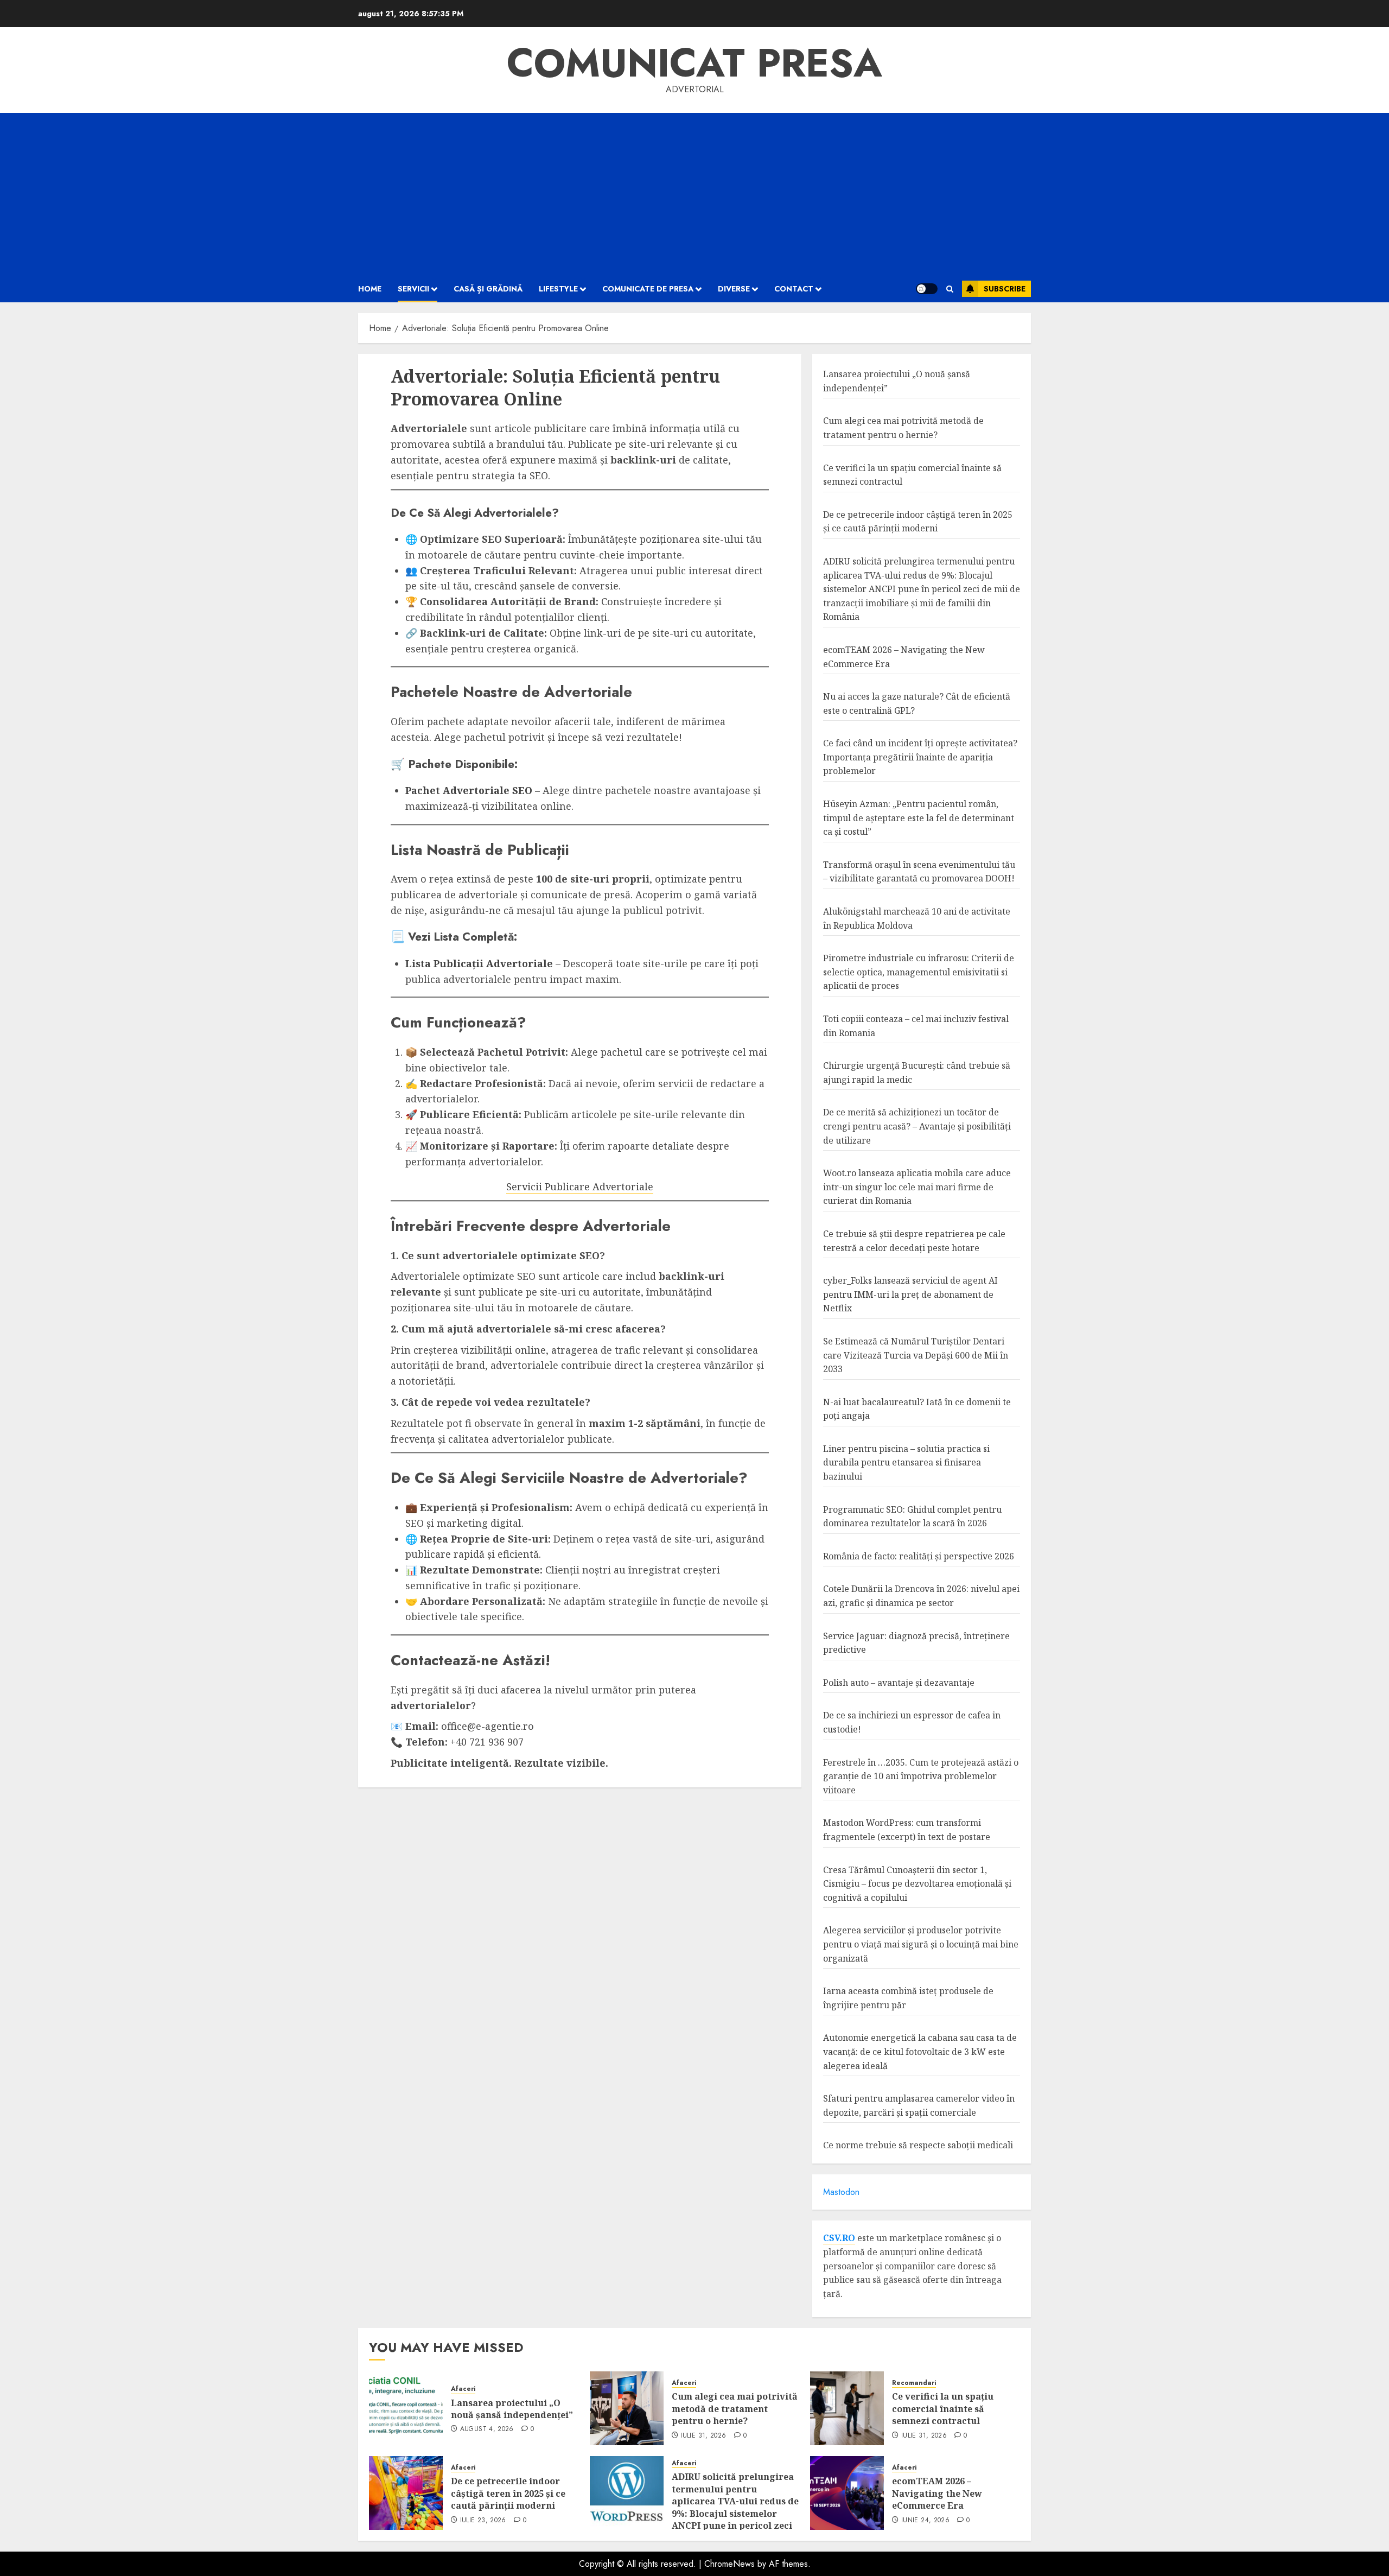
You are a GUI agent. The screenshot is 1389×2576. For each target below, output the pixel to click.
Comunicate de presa (648, 289)
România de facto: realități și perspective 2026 (919, 1556)
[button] (950, 289)
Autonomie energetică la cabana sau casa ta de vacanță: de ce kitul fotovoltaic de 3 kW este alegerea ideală (920, 2051)
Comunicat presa (694, 63)
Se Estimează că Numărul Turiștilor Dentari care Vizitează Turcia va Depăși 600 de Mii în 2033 (916, 1355)
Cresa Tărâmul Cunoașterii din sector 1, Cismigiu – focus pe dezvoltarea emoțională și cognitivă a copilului (917, 1884)
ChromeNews (729, 2564)
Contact (794, 289)
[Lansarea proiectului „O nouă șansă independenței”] (406, 2408)
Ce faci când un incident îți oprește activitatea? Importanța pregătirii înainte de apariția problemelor (920, 757)
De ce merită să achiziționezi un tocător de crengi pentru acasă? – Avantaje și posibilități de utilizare (917, 1126)
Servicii (413, 289)
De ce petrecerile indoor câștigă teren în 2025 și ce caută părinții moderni (918, 522)
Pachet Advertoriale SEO (469, 790)
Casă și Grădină (488, 289)
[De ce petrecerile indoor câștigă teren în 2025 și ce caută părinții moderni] (406, 2493)
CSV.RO (839, 2238)
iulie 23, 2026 (483, 2521)
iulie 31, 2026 (703, 2436)
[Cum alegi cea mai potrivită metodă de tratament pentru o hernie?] (627, 2408)
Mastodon (841, 2192)
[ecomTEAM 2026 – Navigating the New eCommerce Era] (847, 2493)
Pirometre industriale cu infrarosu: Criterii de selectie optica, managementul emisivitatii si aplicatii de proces (919, 972)
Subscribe (1005, 289)
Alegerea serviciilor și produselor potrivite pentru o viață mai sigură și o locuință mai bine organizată (921, 1944)
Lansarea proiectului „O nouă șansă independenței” (512, 2409)
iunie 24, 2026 (925, 2521)
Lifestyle (558, 289)
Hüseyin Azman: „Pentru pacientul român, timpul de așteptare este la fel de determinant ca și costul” (919, 818)
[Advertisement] (694, 194)
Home (370, 289)
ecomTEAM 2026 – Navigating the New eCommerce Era (937, 2493)
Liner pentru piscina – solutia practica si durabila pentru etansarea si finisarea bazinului (906, 1463)
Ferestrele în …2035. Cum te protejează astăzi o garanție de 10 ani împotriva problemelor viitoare (921, 1776)
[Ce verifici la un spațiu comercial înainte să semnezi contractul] (847, 2408)
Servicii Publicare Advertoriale (580, 1187)
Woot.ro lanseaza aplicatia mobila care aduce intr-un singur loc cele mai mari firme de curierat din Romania (917, 1187)
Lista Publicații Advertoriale (479, 963)
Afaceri (463, 2389)
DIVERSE (734, 289)
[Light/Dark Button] (927, 289)
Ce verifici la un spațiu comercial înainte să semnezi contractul (943, 2409)
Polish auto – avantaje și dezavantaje (899, 1683)
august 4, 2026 (487, 2429)
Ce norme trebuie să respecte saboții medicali (918, 2145)
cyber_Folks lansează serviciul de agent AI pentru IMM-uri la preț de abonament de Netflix (910, 1294)
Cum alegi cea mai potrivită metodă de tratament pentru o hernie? (735, 2409)
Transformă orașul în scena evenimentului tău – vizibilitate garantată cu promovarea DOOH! (919, 872)
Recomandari (914, 2383)
